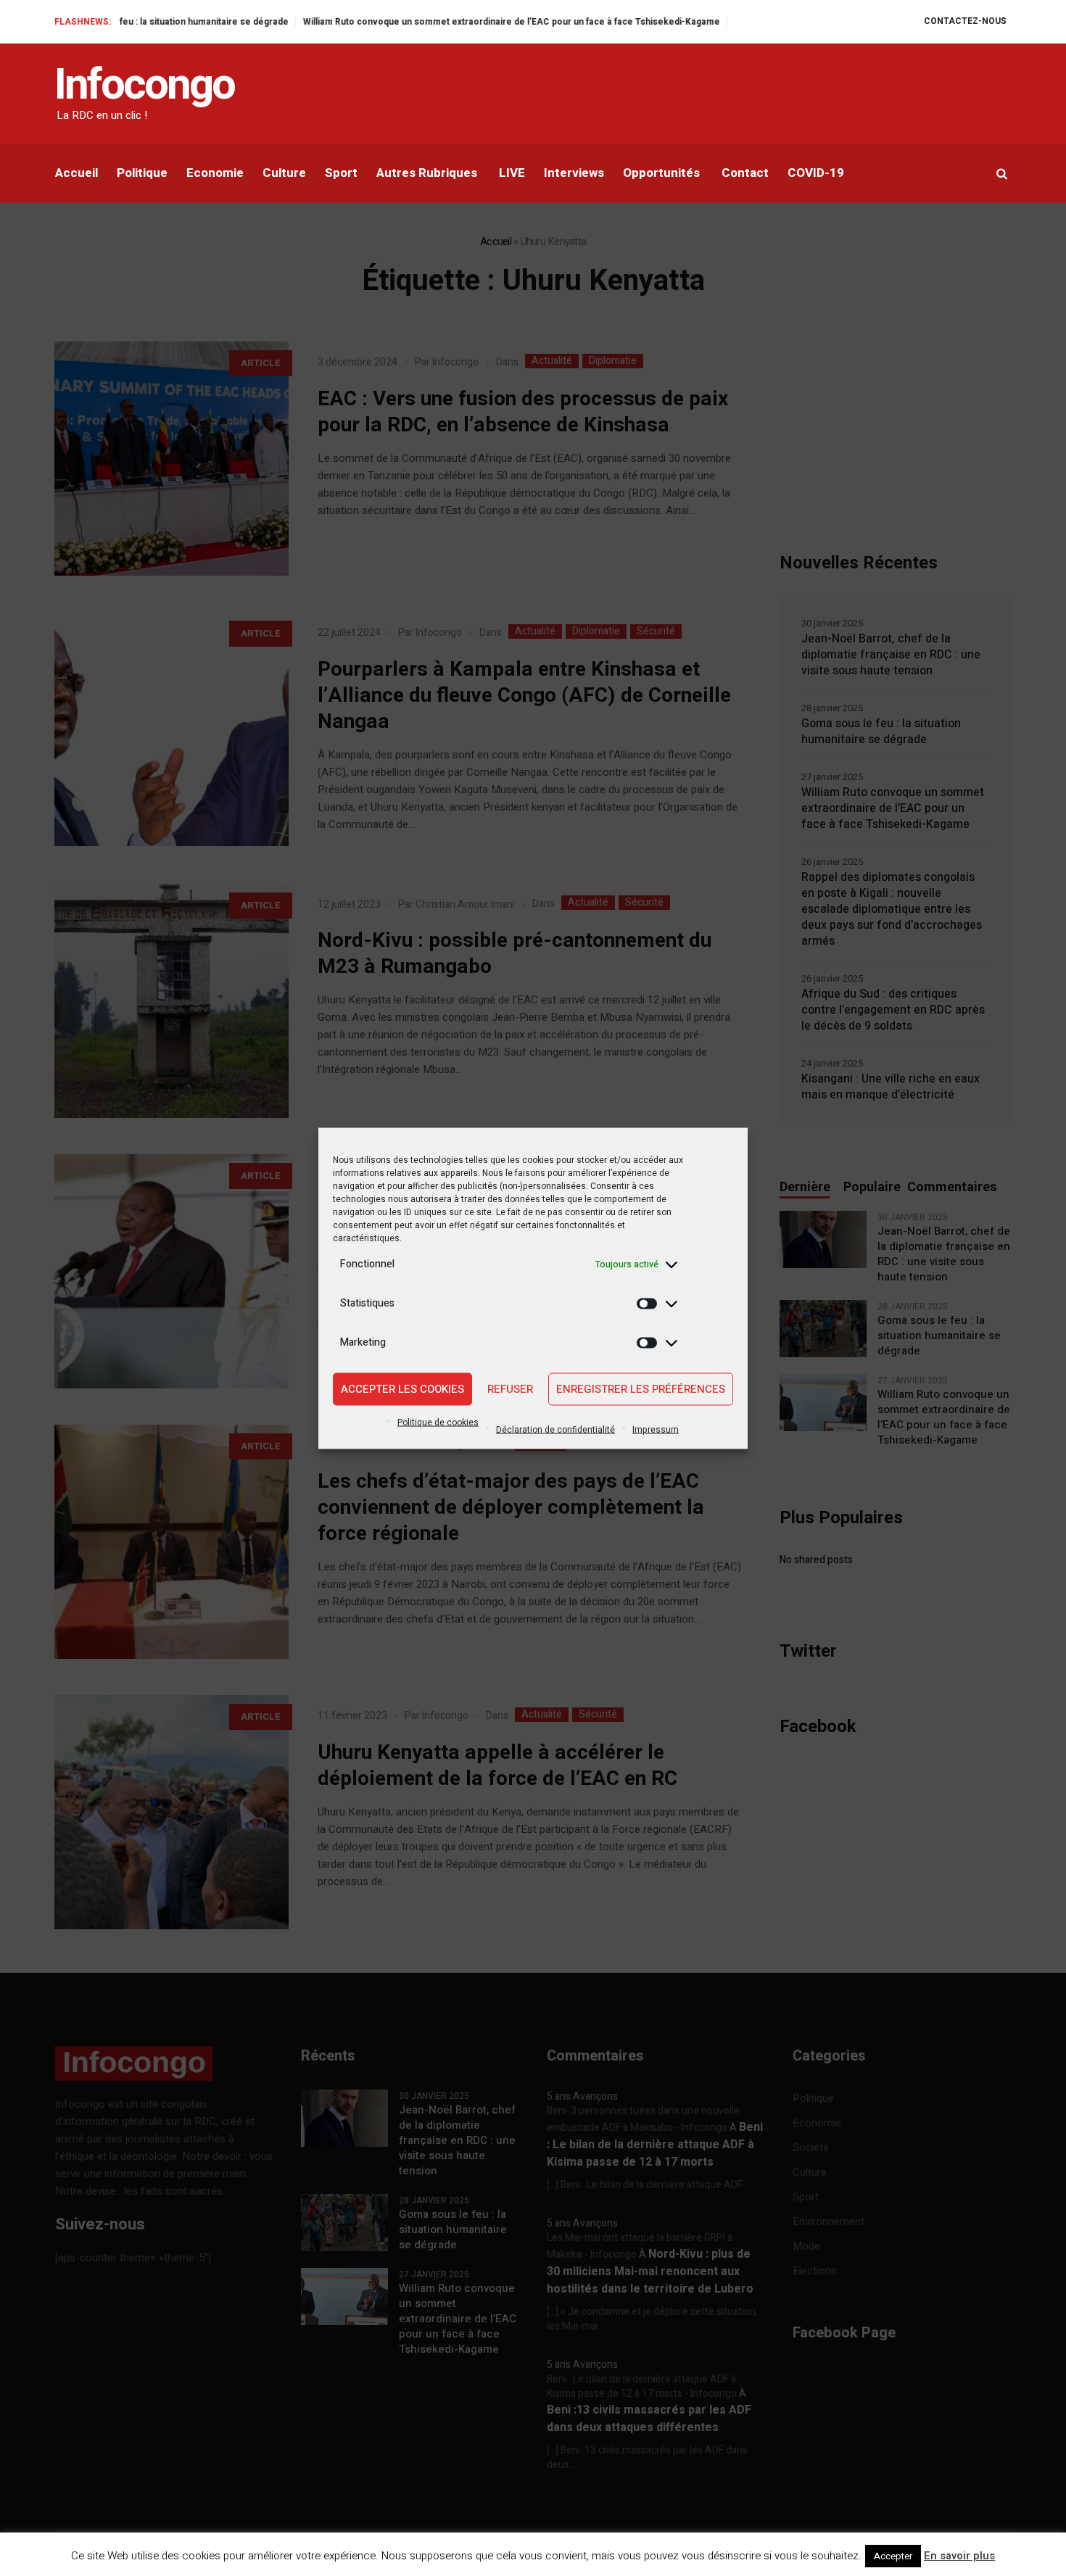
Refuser (510, 1389)
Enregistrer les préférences (641, 1389)
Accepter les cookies (402, 1389)
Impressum (656, 1429)
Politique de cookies (438, 1422)
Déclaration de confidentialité (555, 1429)
